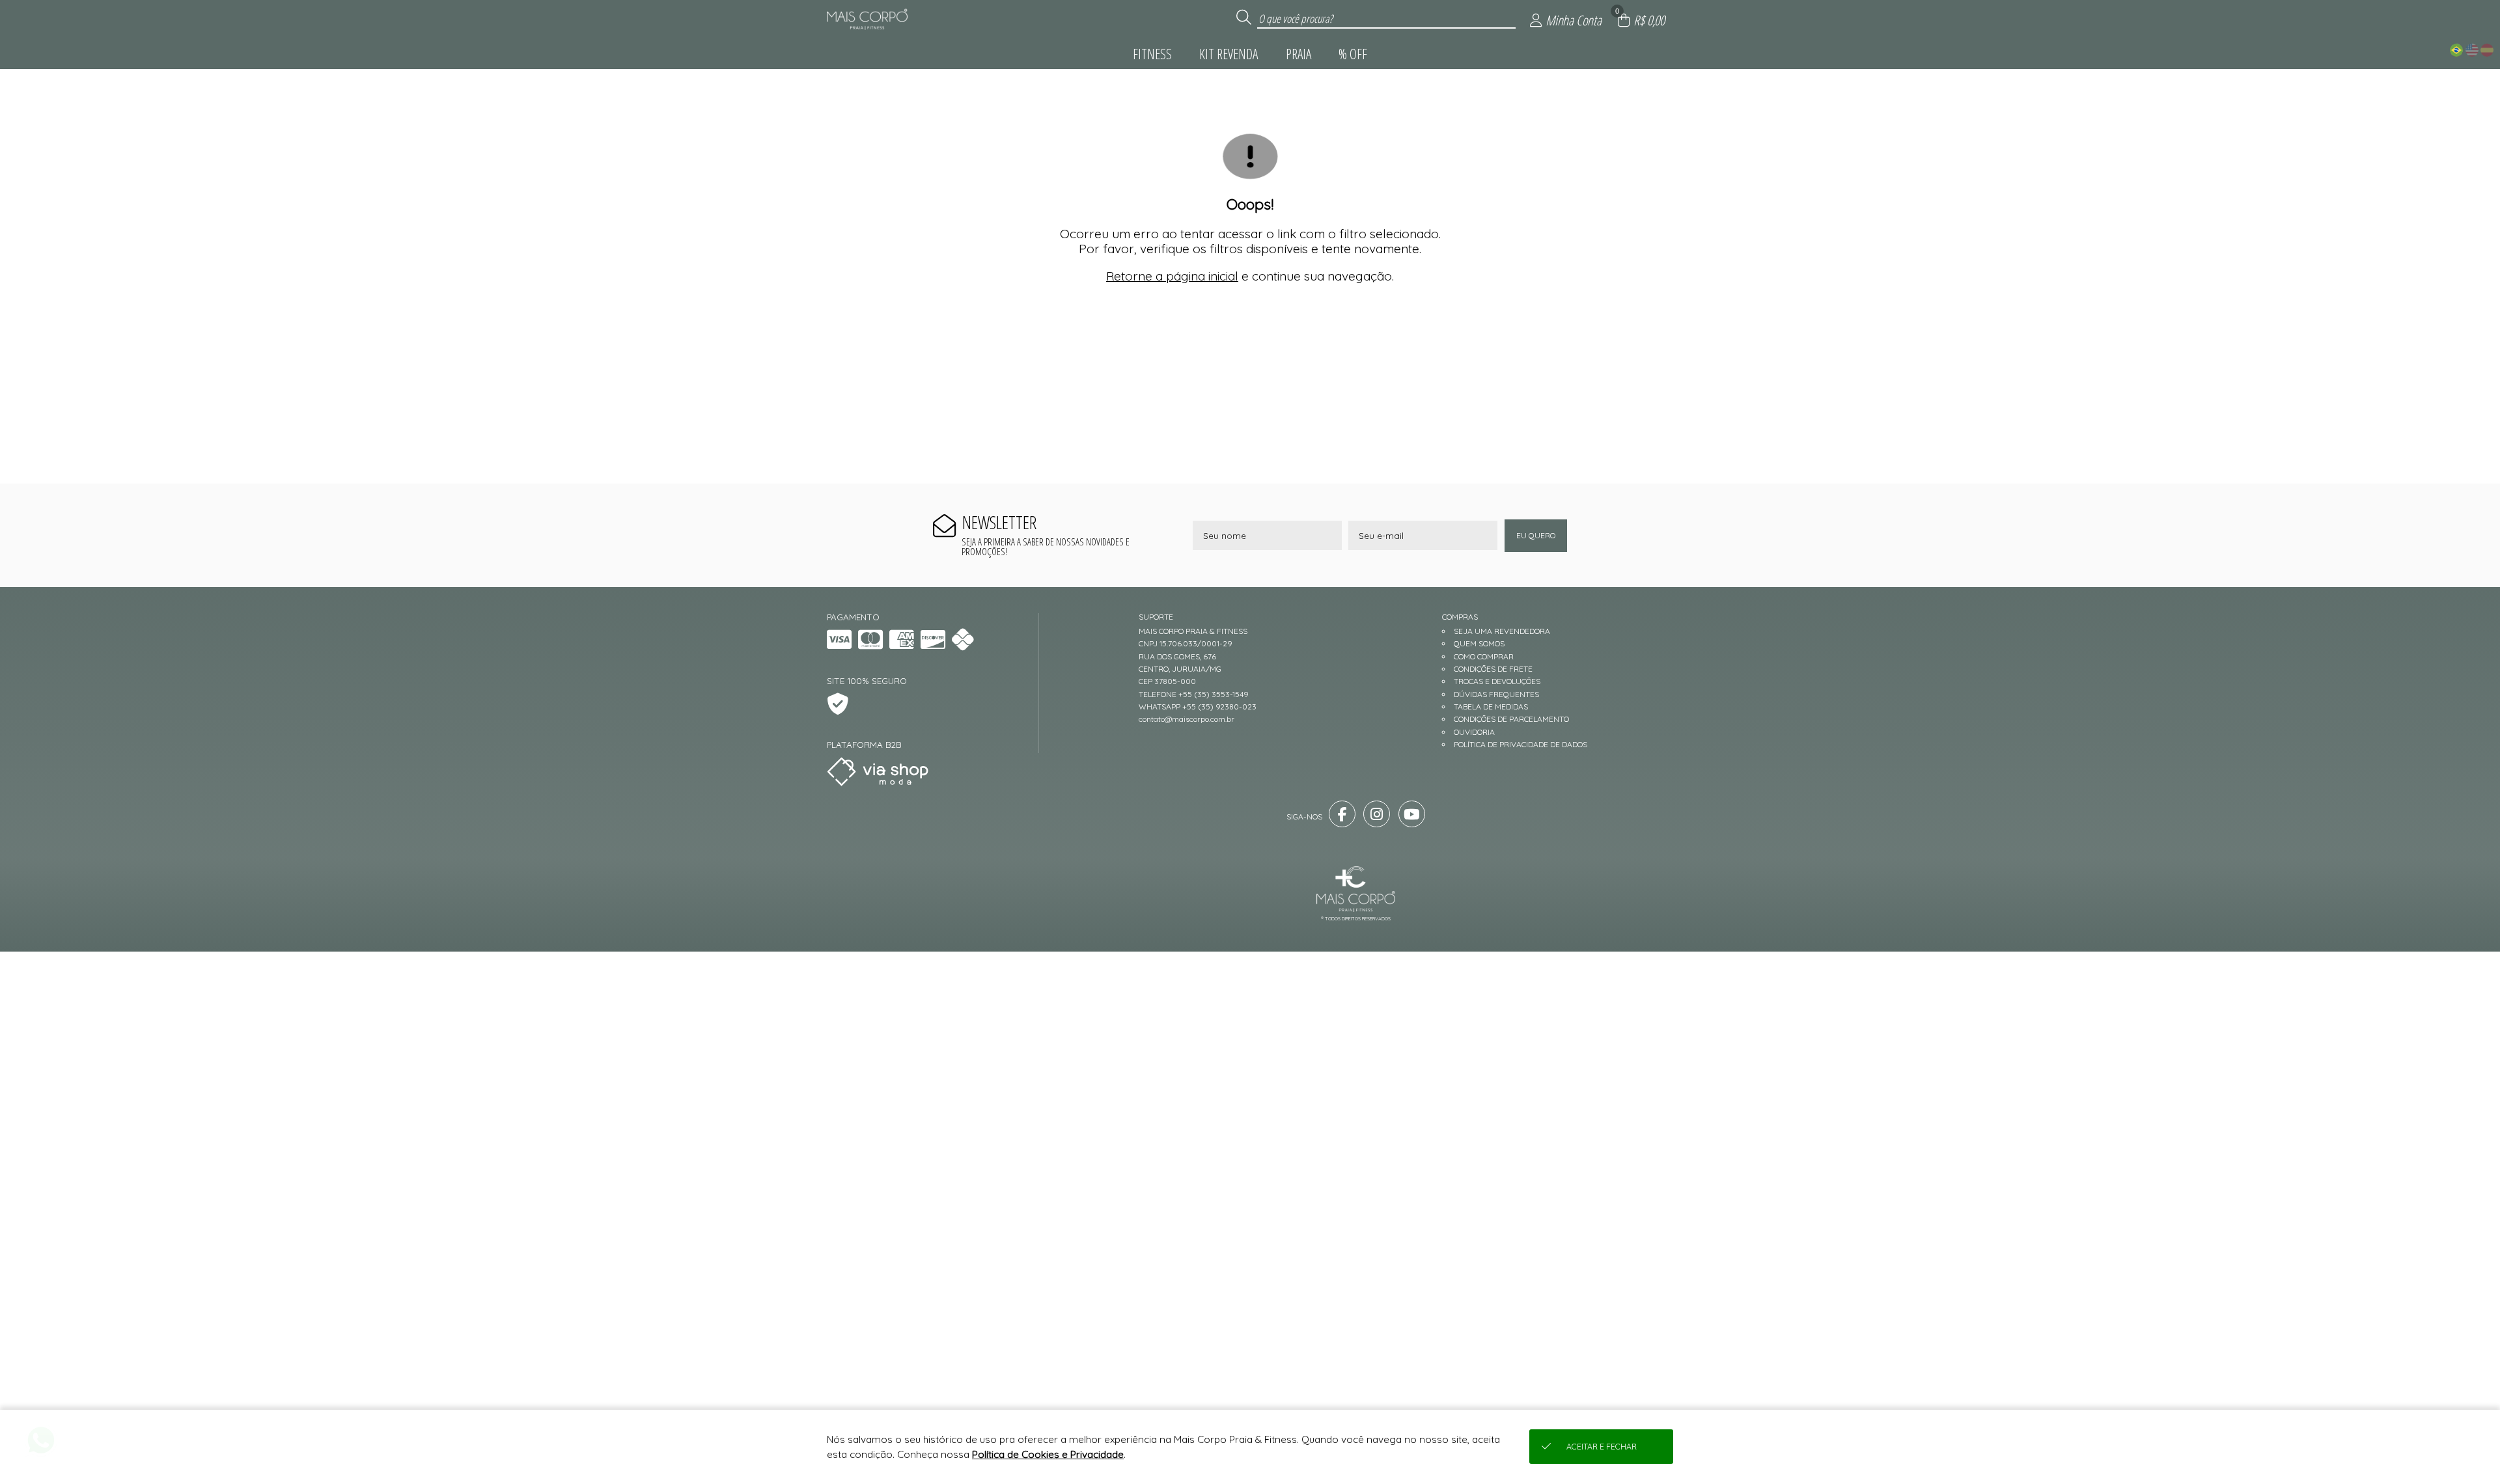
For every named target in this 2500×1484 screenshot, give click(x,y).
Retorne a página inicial (1172, 276)
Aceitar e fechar (1602, 1447)
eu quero (1536, 535)
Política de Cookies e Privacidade (1048, 1454)
